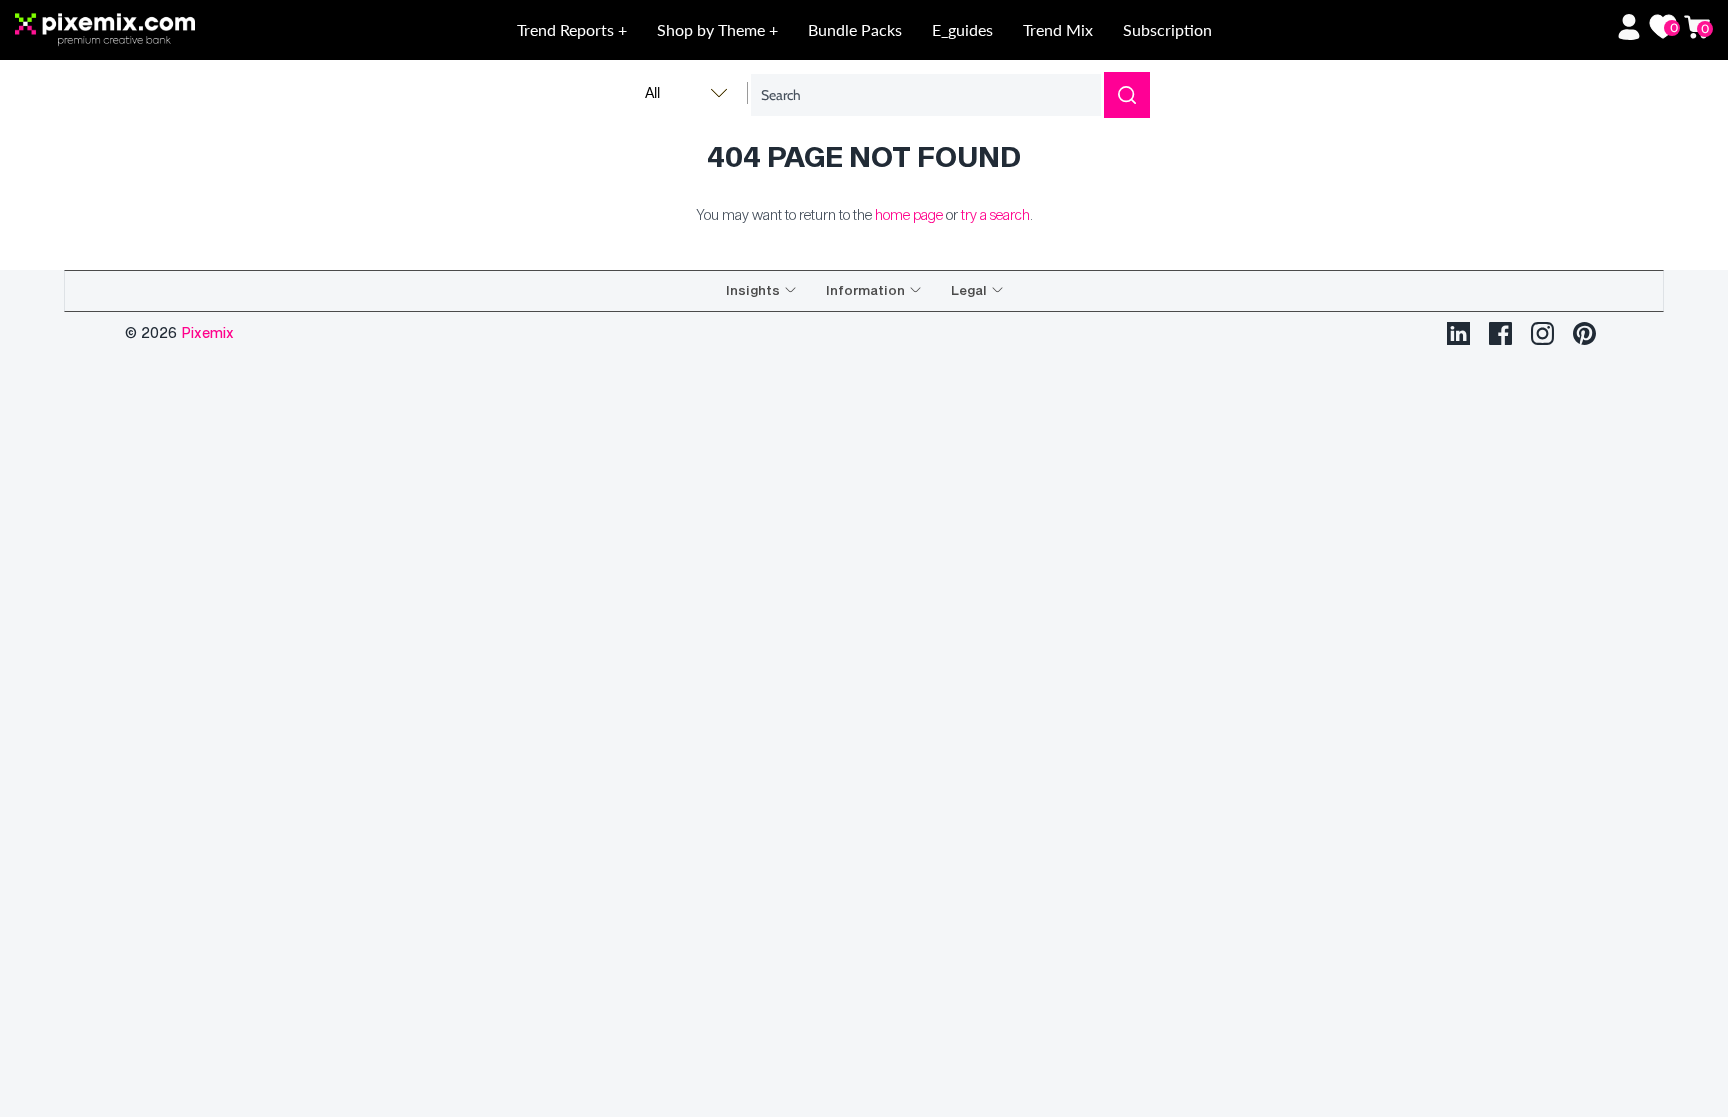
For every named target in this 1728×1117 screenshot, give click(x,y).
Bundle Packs (855, 29)
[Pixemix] (185, 30)
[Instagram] (1542, 333)
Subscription (1167, 29)
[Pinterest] (1584, 333)
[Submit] (1127, 95)
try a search (995, 214)
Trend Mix (1058, 29)
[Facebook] (1500, 333)
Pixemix (207, 332)
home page (909, 214)
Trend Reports (567, 29)
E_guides (962, 29)
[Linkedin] (1458, 333)
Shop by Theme (713, 29)
